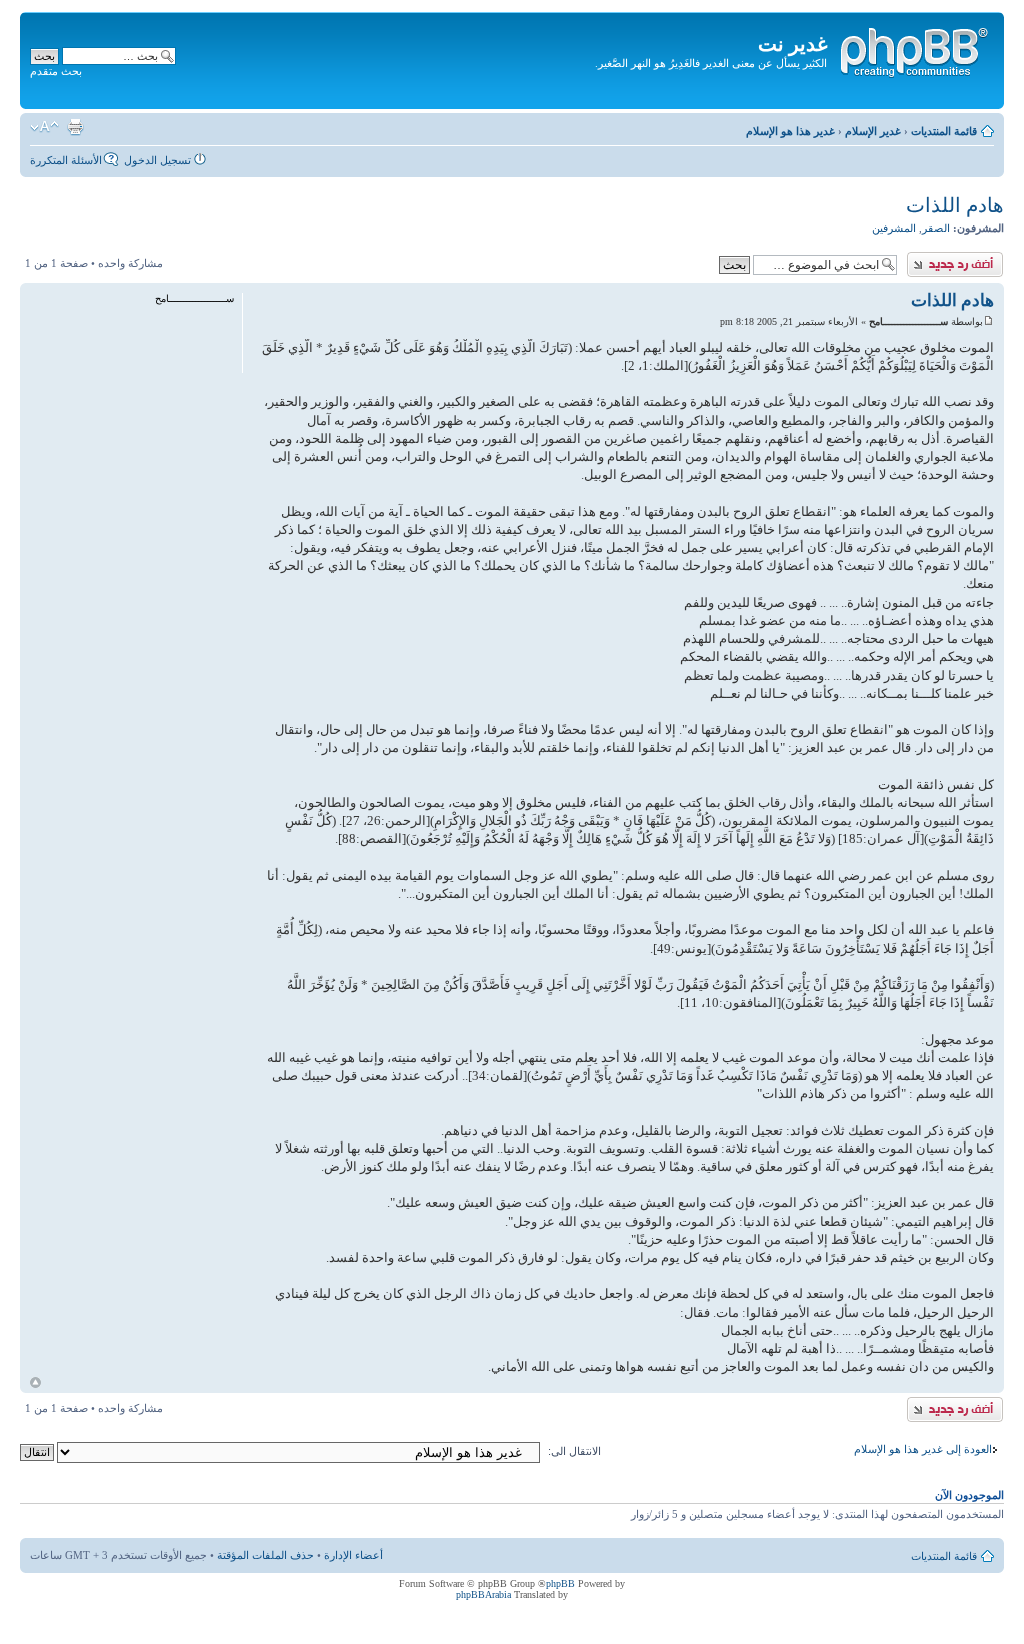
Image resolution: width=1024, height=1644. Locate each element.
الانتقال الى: (574, 1451)
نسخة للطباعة (75, 127)
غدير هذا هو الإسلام (790, 131)
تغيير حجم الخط (44, 127)
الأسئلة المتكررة (66, 160)
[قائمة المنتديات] (913, 49)
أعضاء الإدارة (353, 1555)
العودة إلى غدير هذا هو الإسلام (923, 1449)
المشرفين (894, 228)
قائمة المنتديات (944, 131)
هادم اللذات (955, 205)
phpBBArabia (483, 1594)
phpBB (560, 1583)
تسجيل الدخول (157, 160)
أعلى (35, 1382)
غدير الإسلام (873, 131)
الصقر (936, 228)
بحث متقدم (56, 71)
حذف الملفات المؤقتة (265, 1555)
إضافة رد (983, 258)
